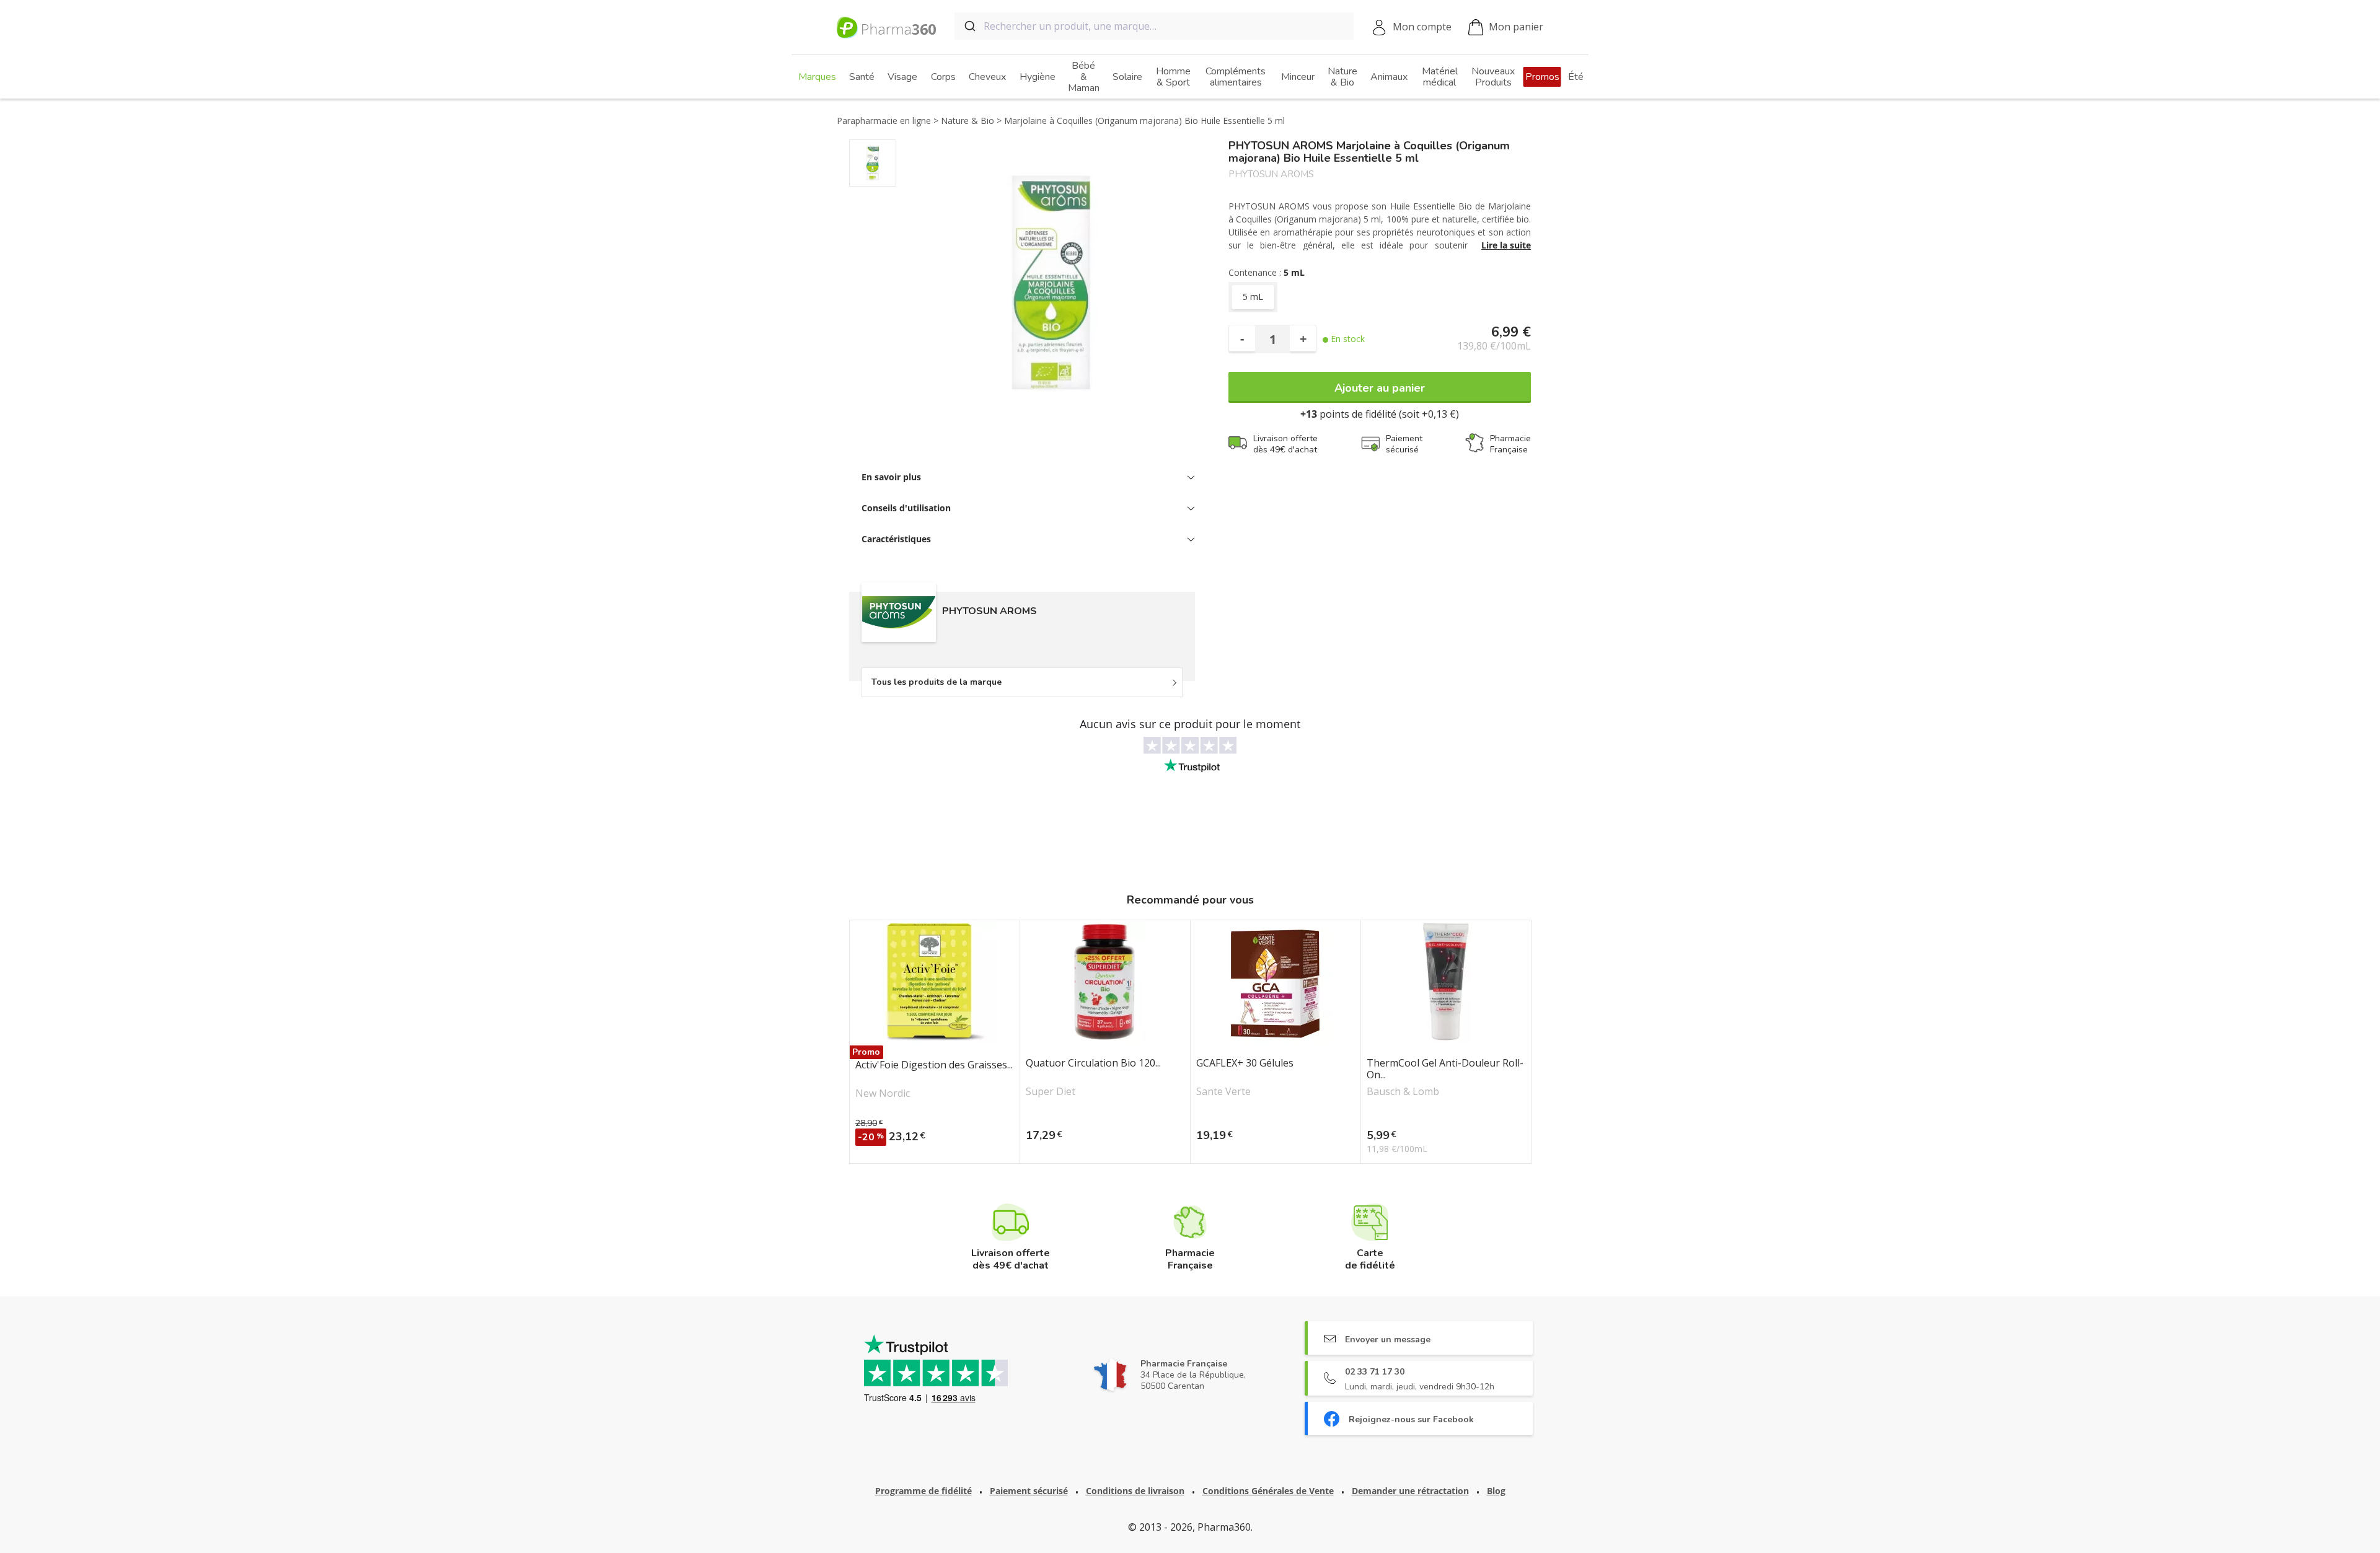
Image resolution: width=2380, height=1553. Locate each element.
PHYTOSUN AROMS (1271, 174)
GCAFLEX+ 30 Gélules (1245, 1063)
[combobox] (1154, 26)
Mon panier (1516, 27)
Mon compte (1422, 27)
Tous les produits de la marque (937, 682)
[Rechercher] (969, 26)
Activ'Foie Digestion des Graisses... (934, 1065)
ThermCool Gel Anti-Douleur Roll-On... (1445, 1069)
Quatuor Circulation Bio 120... (1093, 1063)
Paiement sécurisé (1029, 1491)
